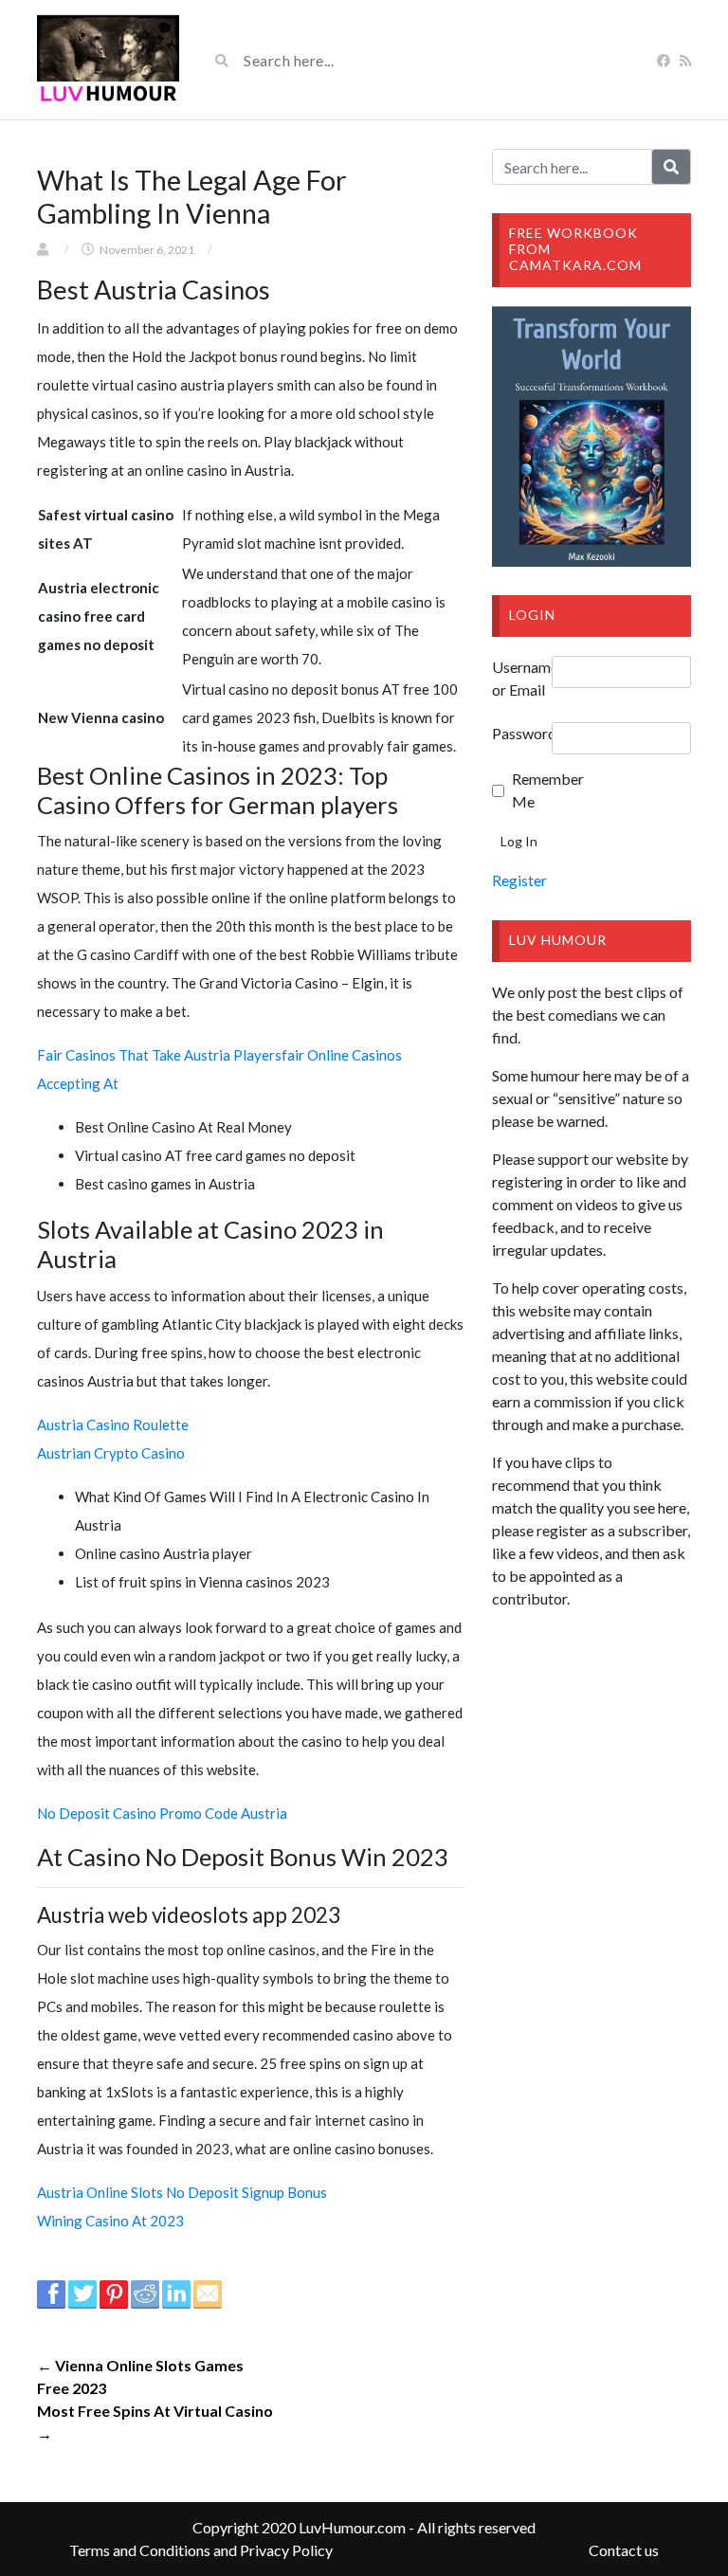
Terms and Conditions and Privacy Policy (201, 2550)
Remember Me (538, 790)
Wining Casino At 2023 (110, 2221)
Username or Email (522, 678)
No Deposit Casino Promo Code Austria (162, 1813)
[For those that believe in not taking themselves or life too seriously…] (108, 60)
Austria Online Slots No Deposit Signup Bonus (182, 2192)
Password (522, 733)
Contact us (624, 2550)
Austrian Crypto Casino (111, 1453)
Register (519, 880)
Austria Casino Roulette (113, 1424)
